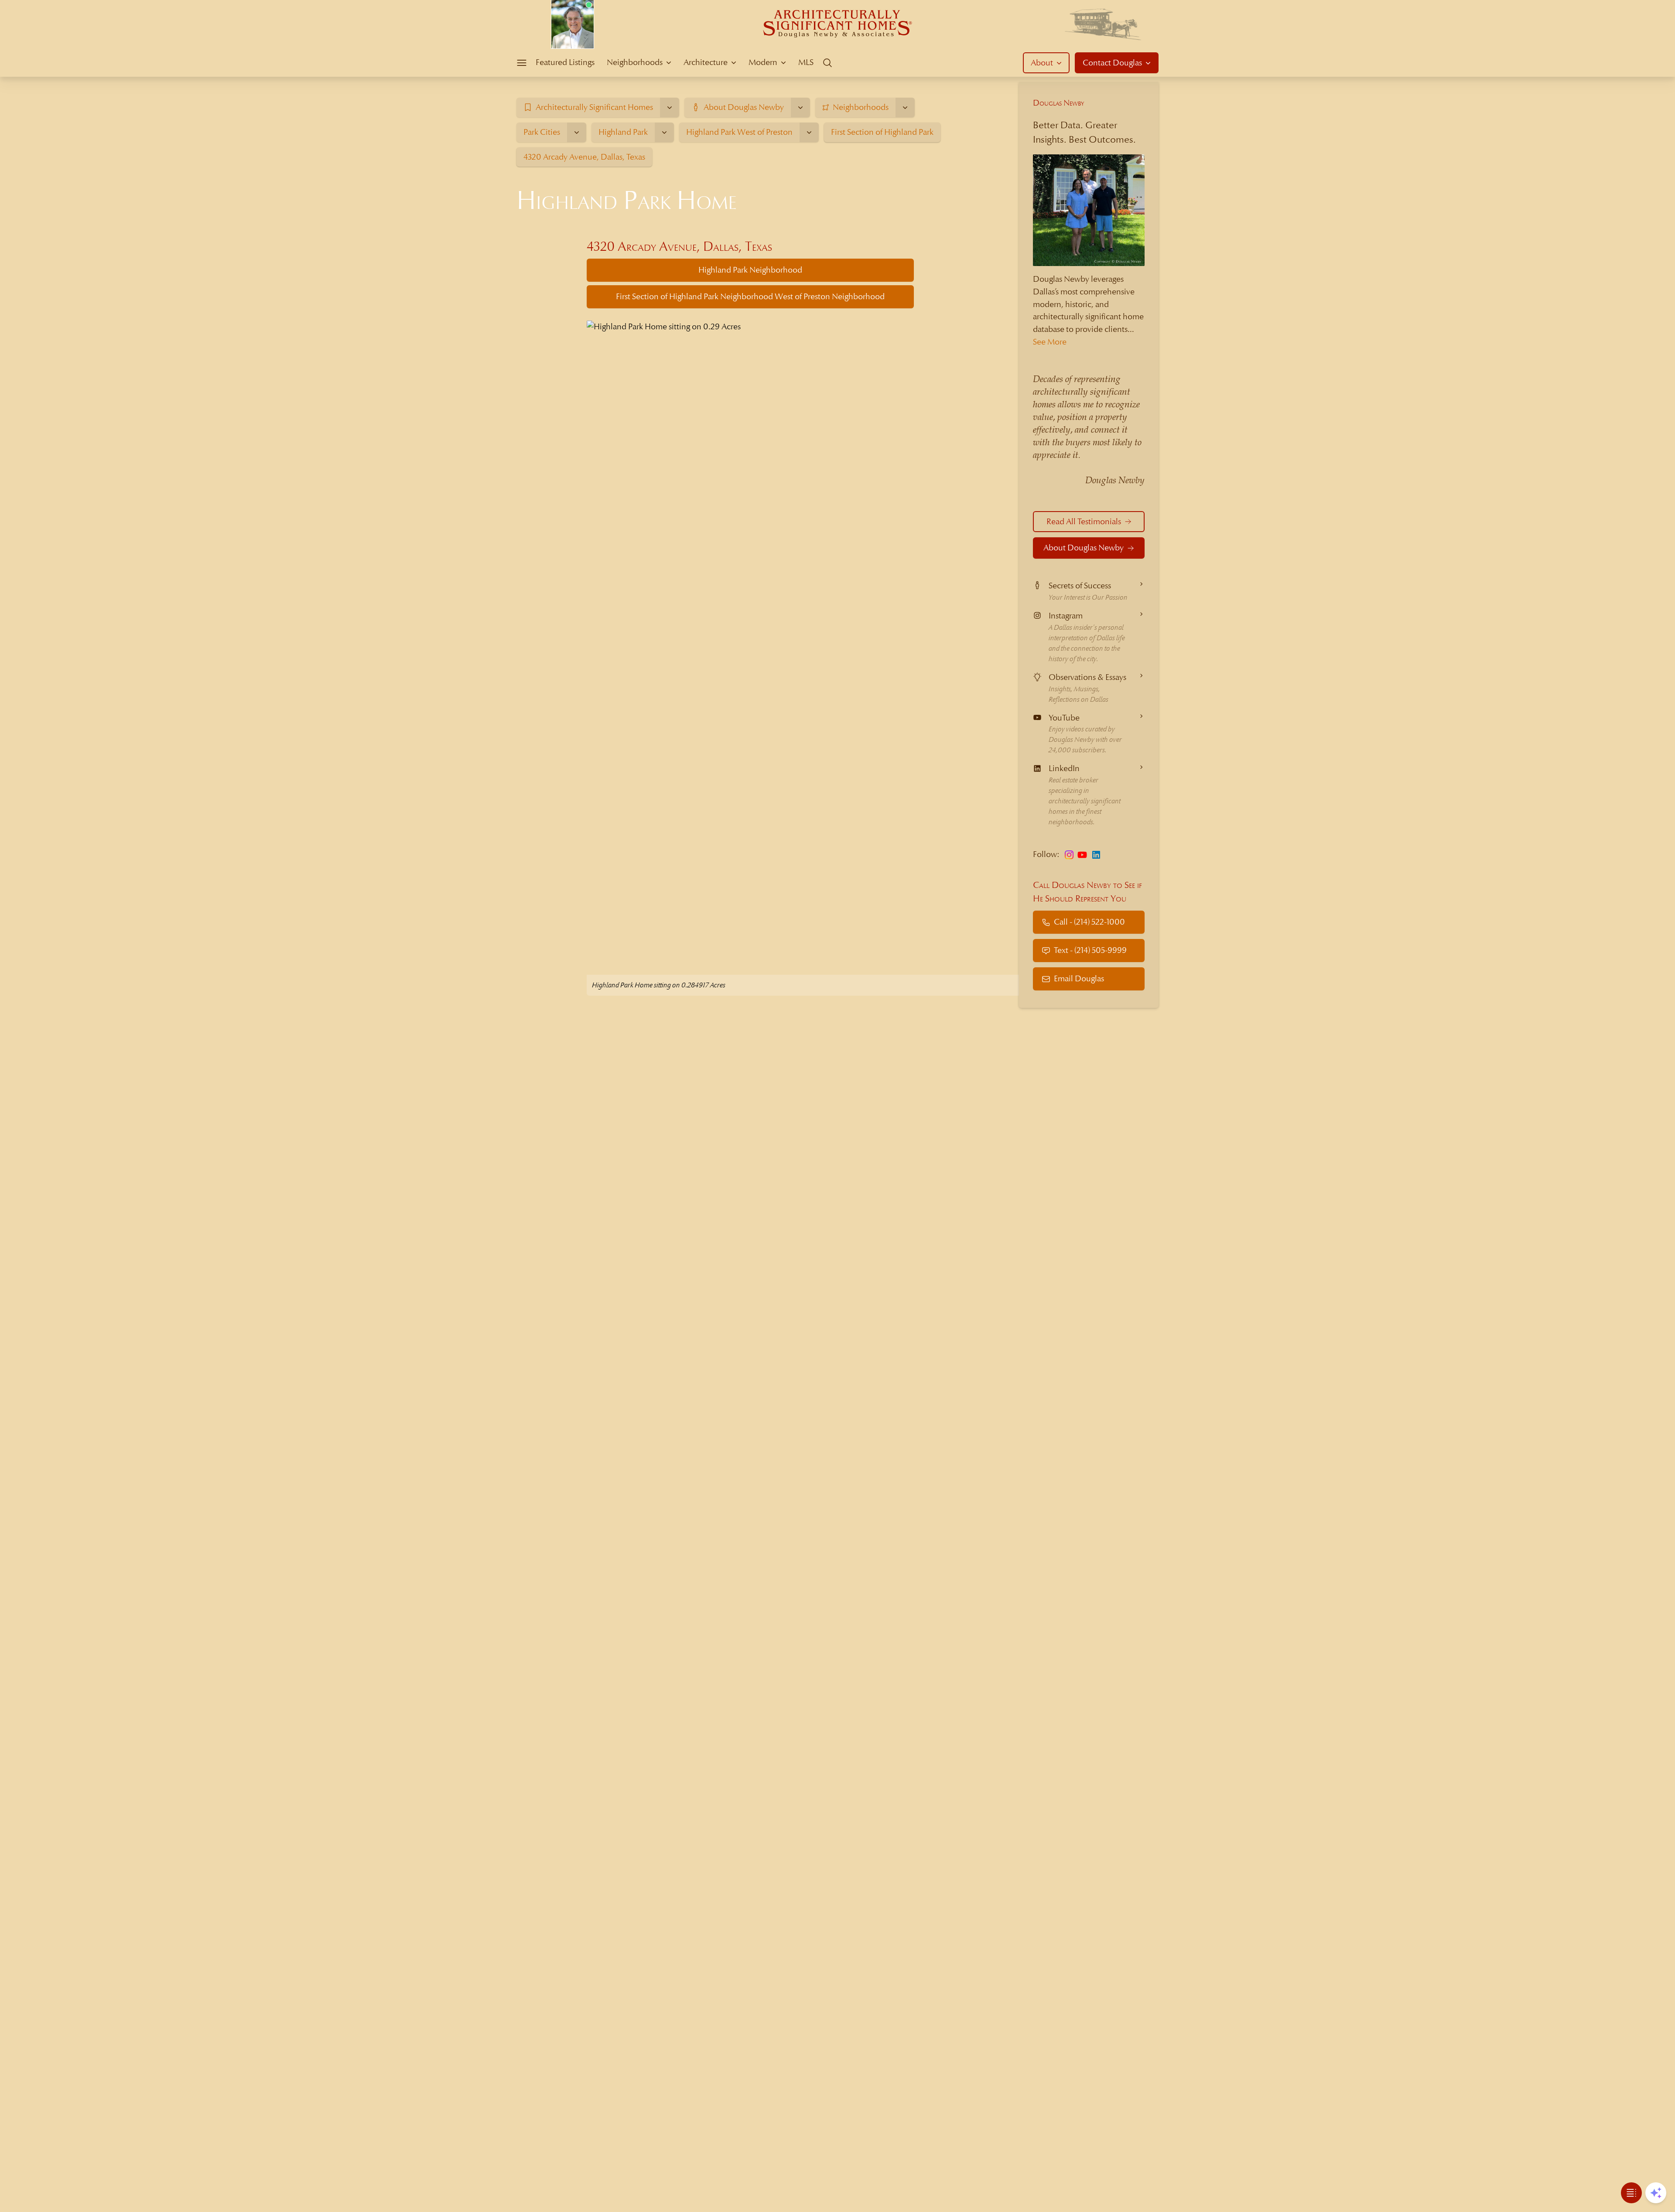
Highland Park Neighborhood (750, 270)
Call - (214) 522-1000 (1089, 922)
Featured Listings (565, 62)
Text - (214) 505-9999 (1090, 950)
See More (1050, 342)
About (1042, 63)
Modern (763, 62)
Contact (1112, 63)
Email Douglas (1079, 978)
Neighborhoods (635, 62)
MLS (806, 62)
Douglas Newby (1059, 103)
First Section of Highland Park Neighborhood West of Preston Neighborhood (750, 296)
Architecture (706, 62)
